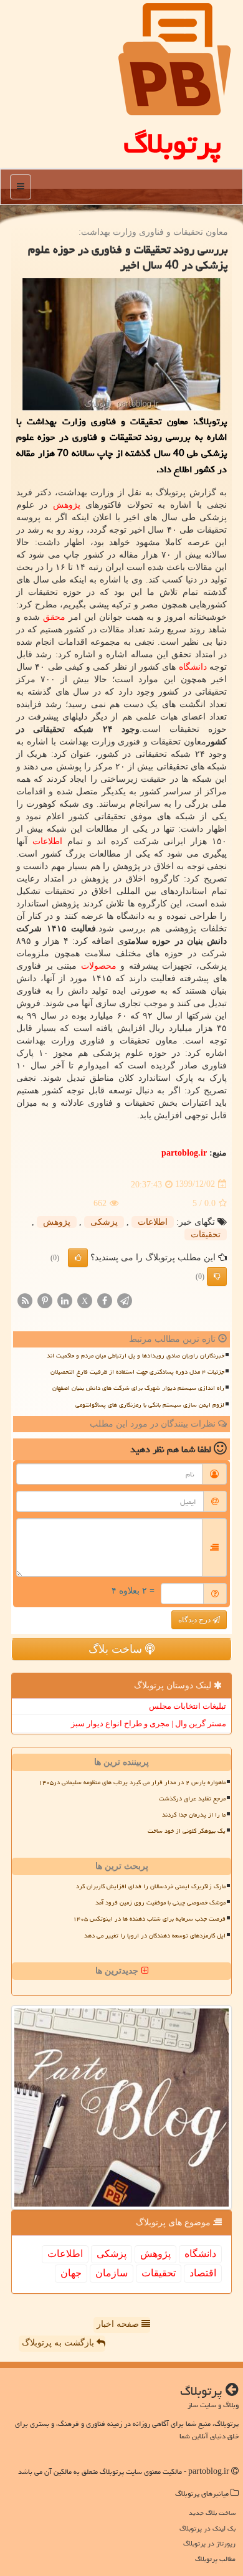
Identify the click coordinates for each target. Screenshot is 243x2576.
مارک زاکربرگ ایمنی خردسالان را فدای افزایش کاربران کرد (151, 1886)
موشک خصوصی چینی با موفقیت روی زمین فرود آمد (160, 1903)
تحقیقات (206, 1234)
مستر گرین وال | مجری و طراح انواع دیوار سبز (149, 1723)
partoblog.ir (184, 1153)
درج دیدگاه (195, 1620)
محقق (54, 617)
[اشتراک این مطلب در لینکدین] (65, 1300)
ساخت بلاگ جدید (212, 2513)
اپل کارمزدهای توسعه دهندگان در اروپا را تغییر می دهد (155, 1936)
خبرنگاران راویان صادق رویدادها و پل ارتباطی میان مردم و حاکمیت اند (136, 1356)
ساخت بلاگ (117, 1649)
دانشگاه (193, 667)
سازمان (112, 2273)
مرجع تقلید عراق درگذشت (192, 1799)
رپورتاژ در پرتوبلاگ (209, 2543)
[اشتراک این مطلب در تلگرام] (125, 1300)
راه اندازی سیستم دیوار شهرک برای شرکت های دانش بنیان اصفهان (138, 1388)
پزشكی (104, 1222)
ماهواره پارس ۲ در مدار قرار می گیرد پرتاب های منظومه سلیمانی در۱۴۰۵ (132, 1782)
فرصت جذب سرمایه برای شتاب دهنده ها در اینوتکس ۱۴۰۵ (149, 1919)
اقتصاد (203, 2273)
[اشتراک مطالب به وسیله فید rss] (25, 1300)
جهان (71, 2273)
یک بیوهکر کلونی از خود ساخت (187, 1831)
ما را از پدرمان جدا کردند (194, 1815)
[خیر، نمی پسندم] (217, 1276)
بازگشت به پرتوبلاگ (59, 2343)
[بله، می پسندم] (78, 1258)
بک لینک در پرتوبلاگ (207, 2528)
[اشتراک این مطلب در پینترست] (45, 1300)
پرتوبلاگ (172, 143)
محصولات (99, 966)
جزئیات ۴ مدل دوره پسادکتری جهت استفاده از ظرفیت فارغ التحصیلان (137, 1372)
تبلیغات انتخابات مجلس (188, 1706)
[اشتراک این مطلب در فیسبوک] (105, 1300)
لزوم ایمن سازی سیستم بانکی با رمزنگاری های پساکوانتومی (150, 1405)
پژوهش (67, 505)
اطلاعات (47, 841)
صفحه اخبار (119, 2324)
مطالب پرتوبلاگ (215, 2559)
